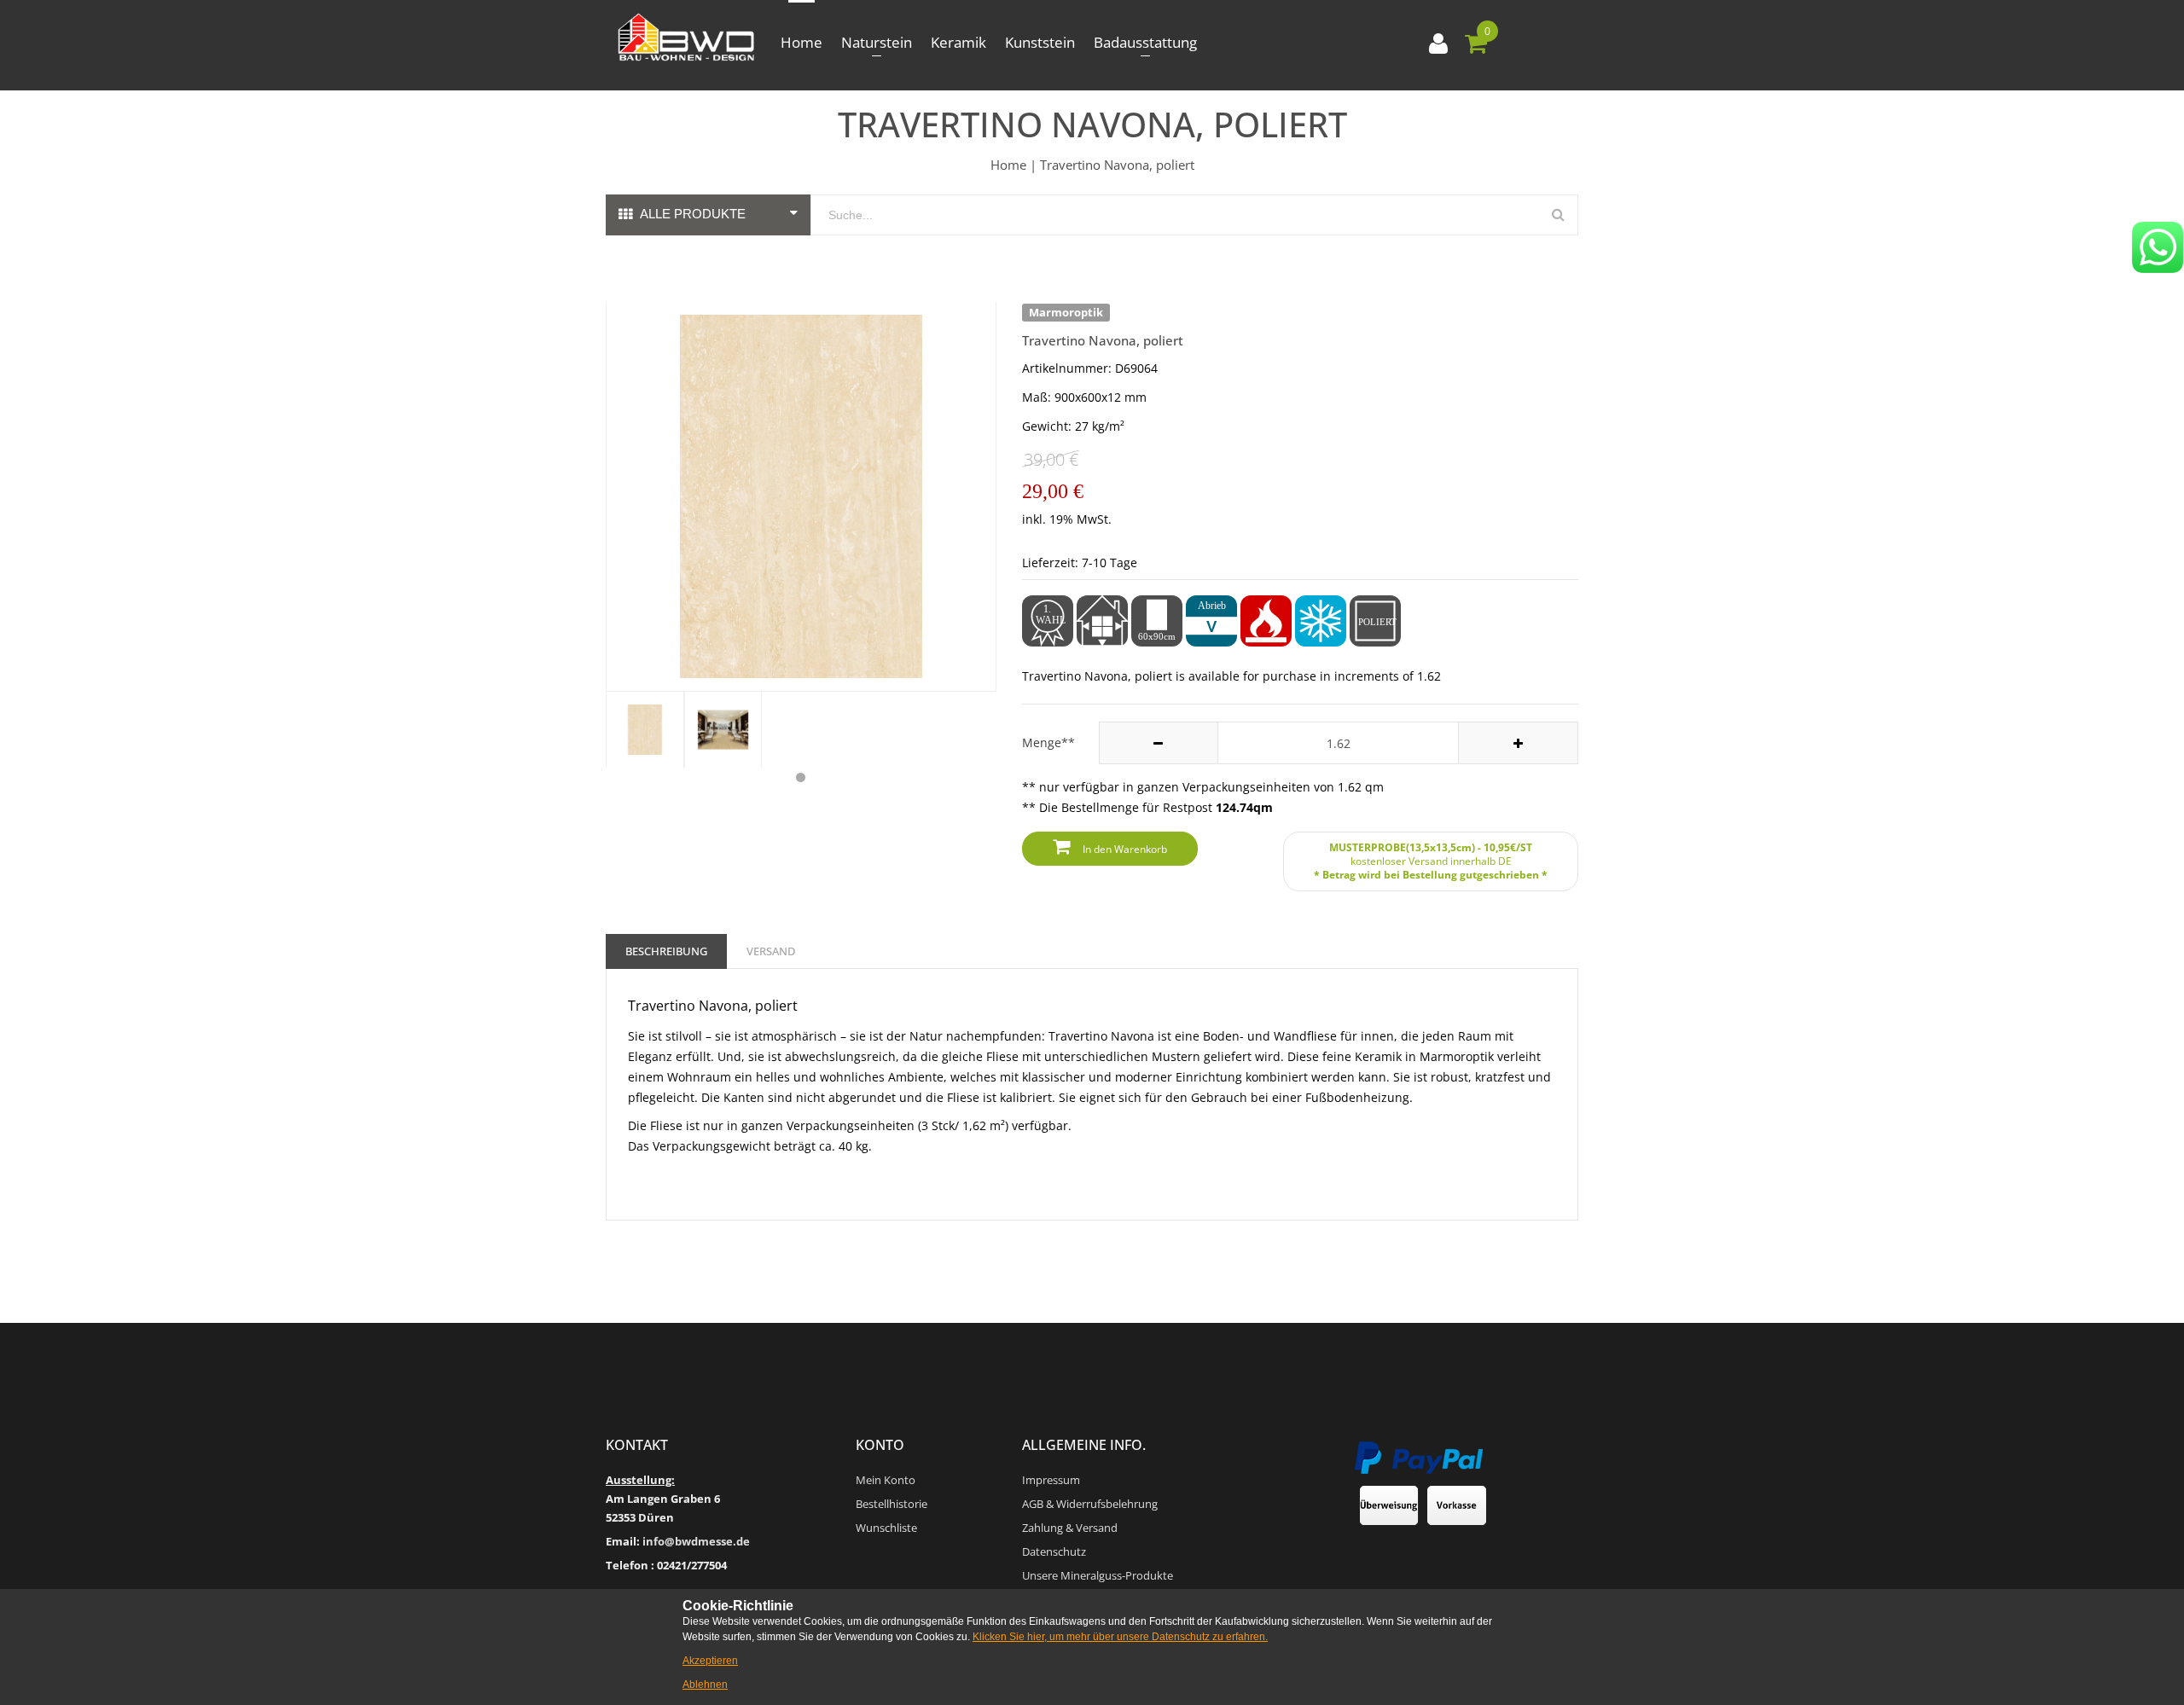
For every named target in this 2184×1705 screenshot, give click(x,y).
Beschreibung (666, 951)
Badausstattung (1145, 42)
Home (802, 42)
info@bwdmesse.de (696, 1541)
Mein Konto (886, 1480)
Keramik (958, 42)
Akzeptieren (710, 1661)
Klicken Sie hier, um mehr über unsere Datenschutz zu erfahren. (1120, 1637)
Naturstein (877, 42)
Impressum (1051, 1480)
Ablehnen (705, 1685)
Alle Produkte (693, 214)
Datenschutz (1054, 1551)
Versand (771, 951)
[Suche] (1558, 215)
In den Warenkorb (1125, 849)
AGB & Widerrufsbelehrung (1090, 1504)
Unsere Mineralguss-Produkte (1098, 1575)
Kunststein (1040, 42)
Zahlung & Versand (1070, 1528)
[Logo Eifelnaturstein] (686, 38)
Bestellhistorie (892, 1504)
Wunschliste (886, 1528)
